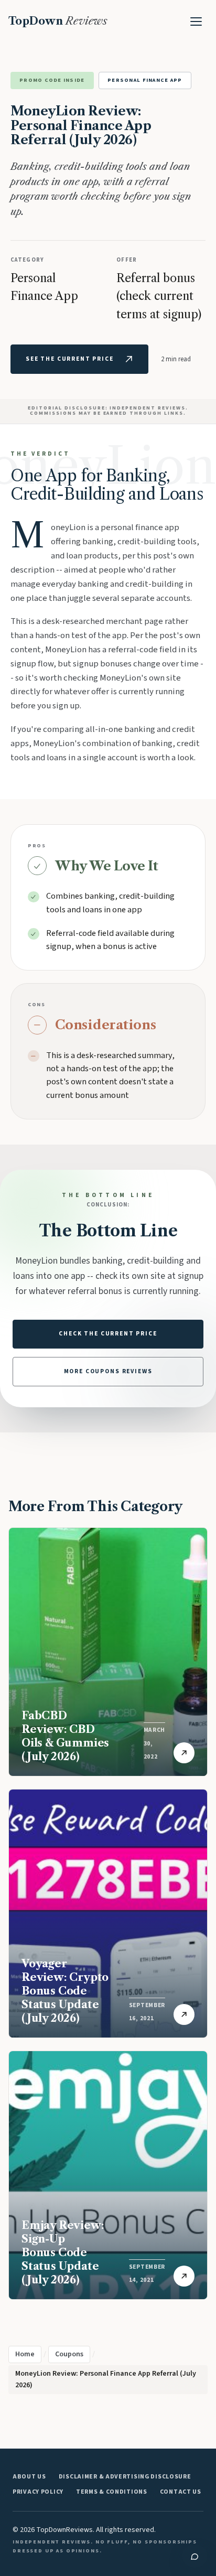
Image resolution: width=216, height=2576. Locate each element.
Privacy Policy (38, 2492)
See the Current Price (70, 359)
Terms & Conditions (112, 2492)
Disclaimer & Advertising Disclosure (125, 2477)
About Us (29, 2477)
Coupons (69, 2354)
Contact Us (181, 2492)
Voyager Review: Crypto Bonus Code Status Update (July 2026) (65, 1991)
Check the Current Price (108, 1334)
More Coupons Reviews (108, 1371)
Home (25, 2354)
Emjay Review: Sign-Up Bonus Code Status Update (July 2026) (63, 2252)
